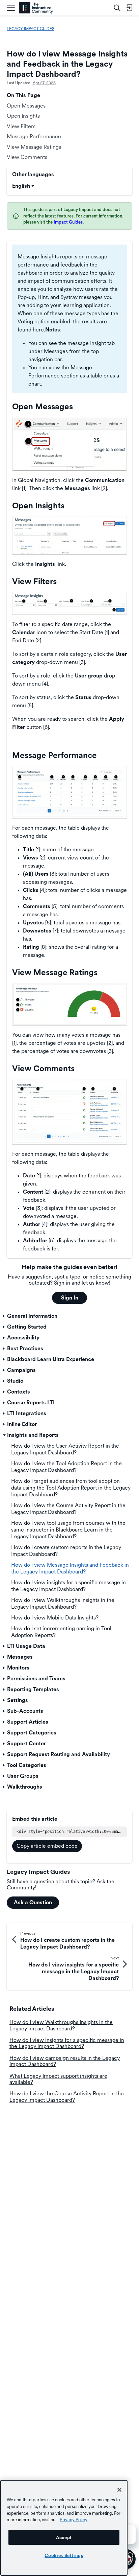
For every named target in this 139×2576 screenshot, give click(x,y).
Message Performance (34, 136)
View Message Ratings (34, 147)
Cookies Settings (64, 2555)
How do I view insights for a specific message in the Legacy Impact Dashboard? (67, 2043)
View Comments (27, 157)
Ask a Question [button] (33, 1902)
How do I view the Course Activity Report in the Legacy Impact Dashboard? (67, 2097)
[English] (36, 8)
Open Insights (23, 116)
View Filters (21, 126)
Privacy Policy (74, 2520)
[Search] (117, 8)
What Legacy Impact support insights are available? (58, 2079)
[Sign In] (129, 8)
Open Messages (26, 106)
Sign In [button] (70, 1298)
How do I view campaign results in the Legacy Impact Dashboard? (65, 2061)
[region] (64, 2528)
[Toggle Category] (4, 1316)
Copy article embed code (47, 1846)
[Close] (119, 2490)
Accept (64, 2537)
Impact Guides (68, 222)
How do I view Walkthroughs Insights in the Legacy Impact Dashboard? (61, 2025)
